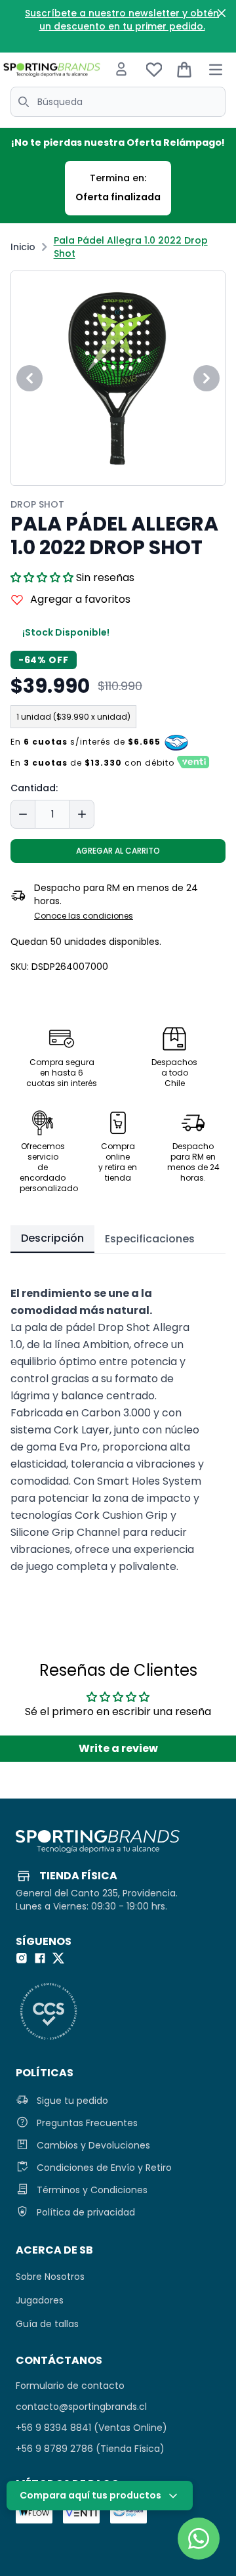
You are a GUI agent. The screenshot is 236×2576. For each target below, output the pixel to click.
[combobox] (118, 102)
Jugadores (40, 2300)
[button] (42, 578)
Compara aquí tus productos (90, 2495)
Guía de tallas (47, 2324)
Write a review (118, 1748)
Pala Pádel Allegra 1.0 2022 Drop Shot (131, 247)
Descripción (52, 1238)
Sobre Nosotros (50, 2277)
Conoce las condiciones (84, 916)
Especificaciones (150, 1239)
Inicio (23, 247)
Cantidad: (34, 788)
